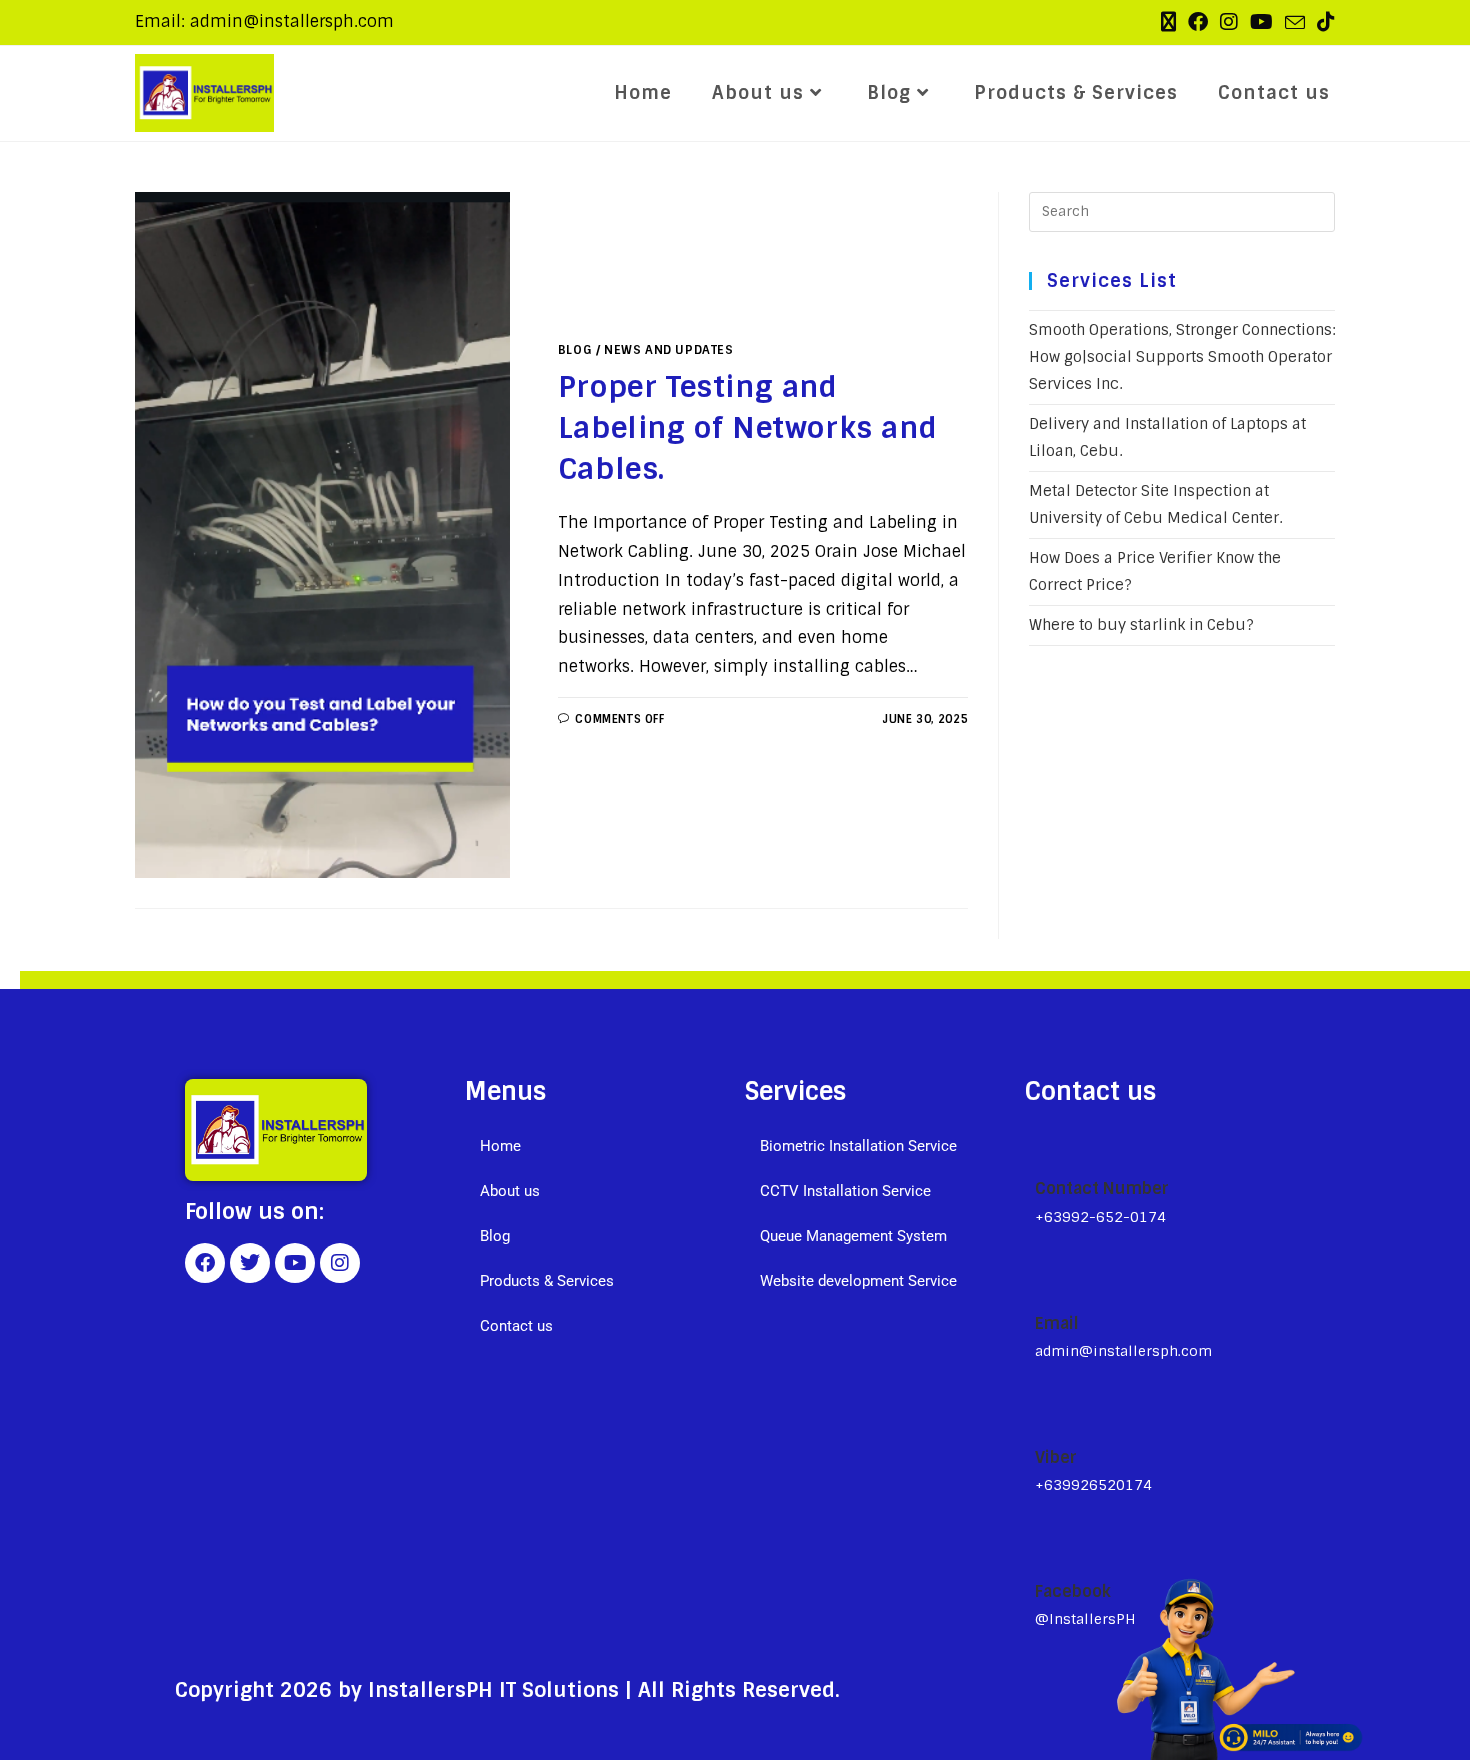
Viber (1056, 1457)
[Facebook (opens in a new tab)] (1198, 22)
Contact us (516, 1326)
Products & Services (547, 1281)
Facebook (1073, 1591)
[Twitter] (250, 1263)
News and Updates (669, 350)
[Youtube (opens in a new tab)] (1261, 22)
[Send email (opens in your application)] (1295, 23)
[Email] (1043, 1279)
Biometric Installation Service (858, 1146)
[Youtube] (295, 1263)
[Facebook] (205, 1263)
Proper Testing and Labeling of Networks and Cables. (747, 427)
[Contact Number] (1044, 1144)
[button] (595, 1191)
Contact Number (1102, 1188)
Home (500, 1146)
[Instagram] (340, 1263)
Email (1057, 1323)
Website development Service (858, 1281)
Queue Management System (853, 1236)
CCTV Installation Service (845, 1191)
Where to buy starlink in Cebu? (1141, 625)
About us (510, 1191)
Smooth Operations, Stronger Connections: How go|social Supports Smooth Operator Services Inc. (1182, 357)
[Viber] (1044, 1412)
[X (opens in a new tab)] (1168, 22)
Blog (575, 350)
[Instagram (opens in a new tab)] (1229, 22)
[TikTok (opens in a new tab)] (1323, 22)
